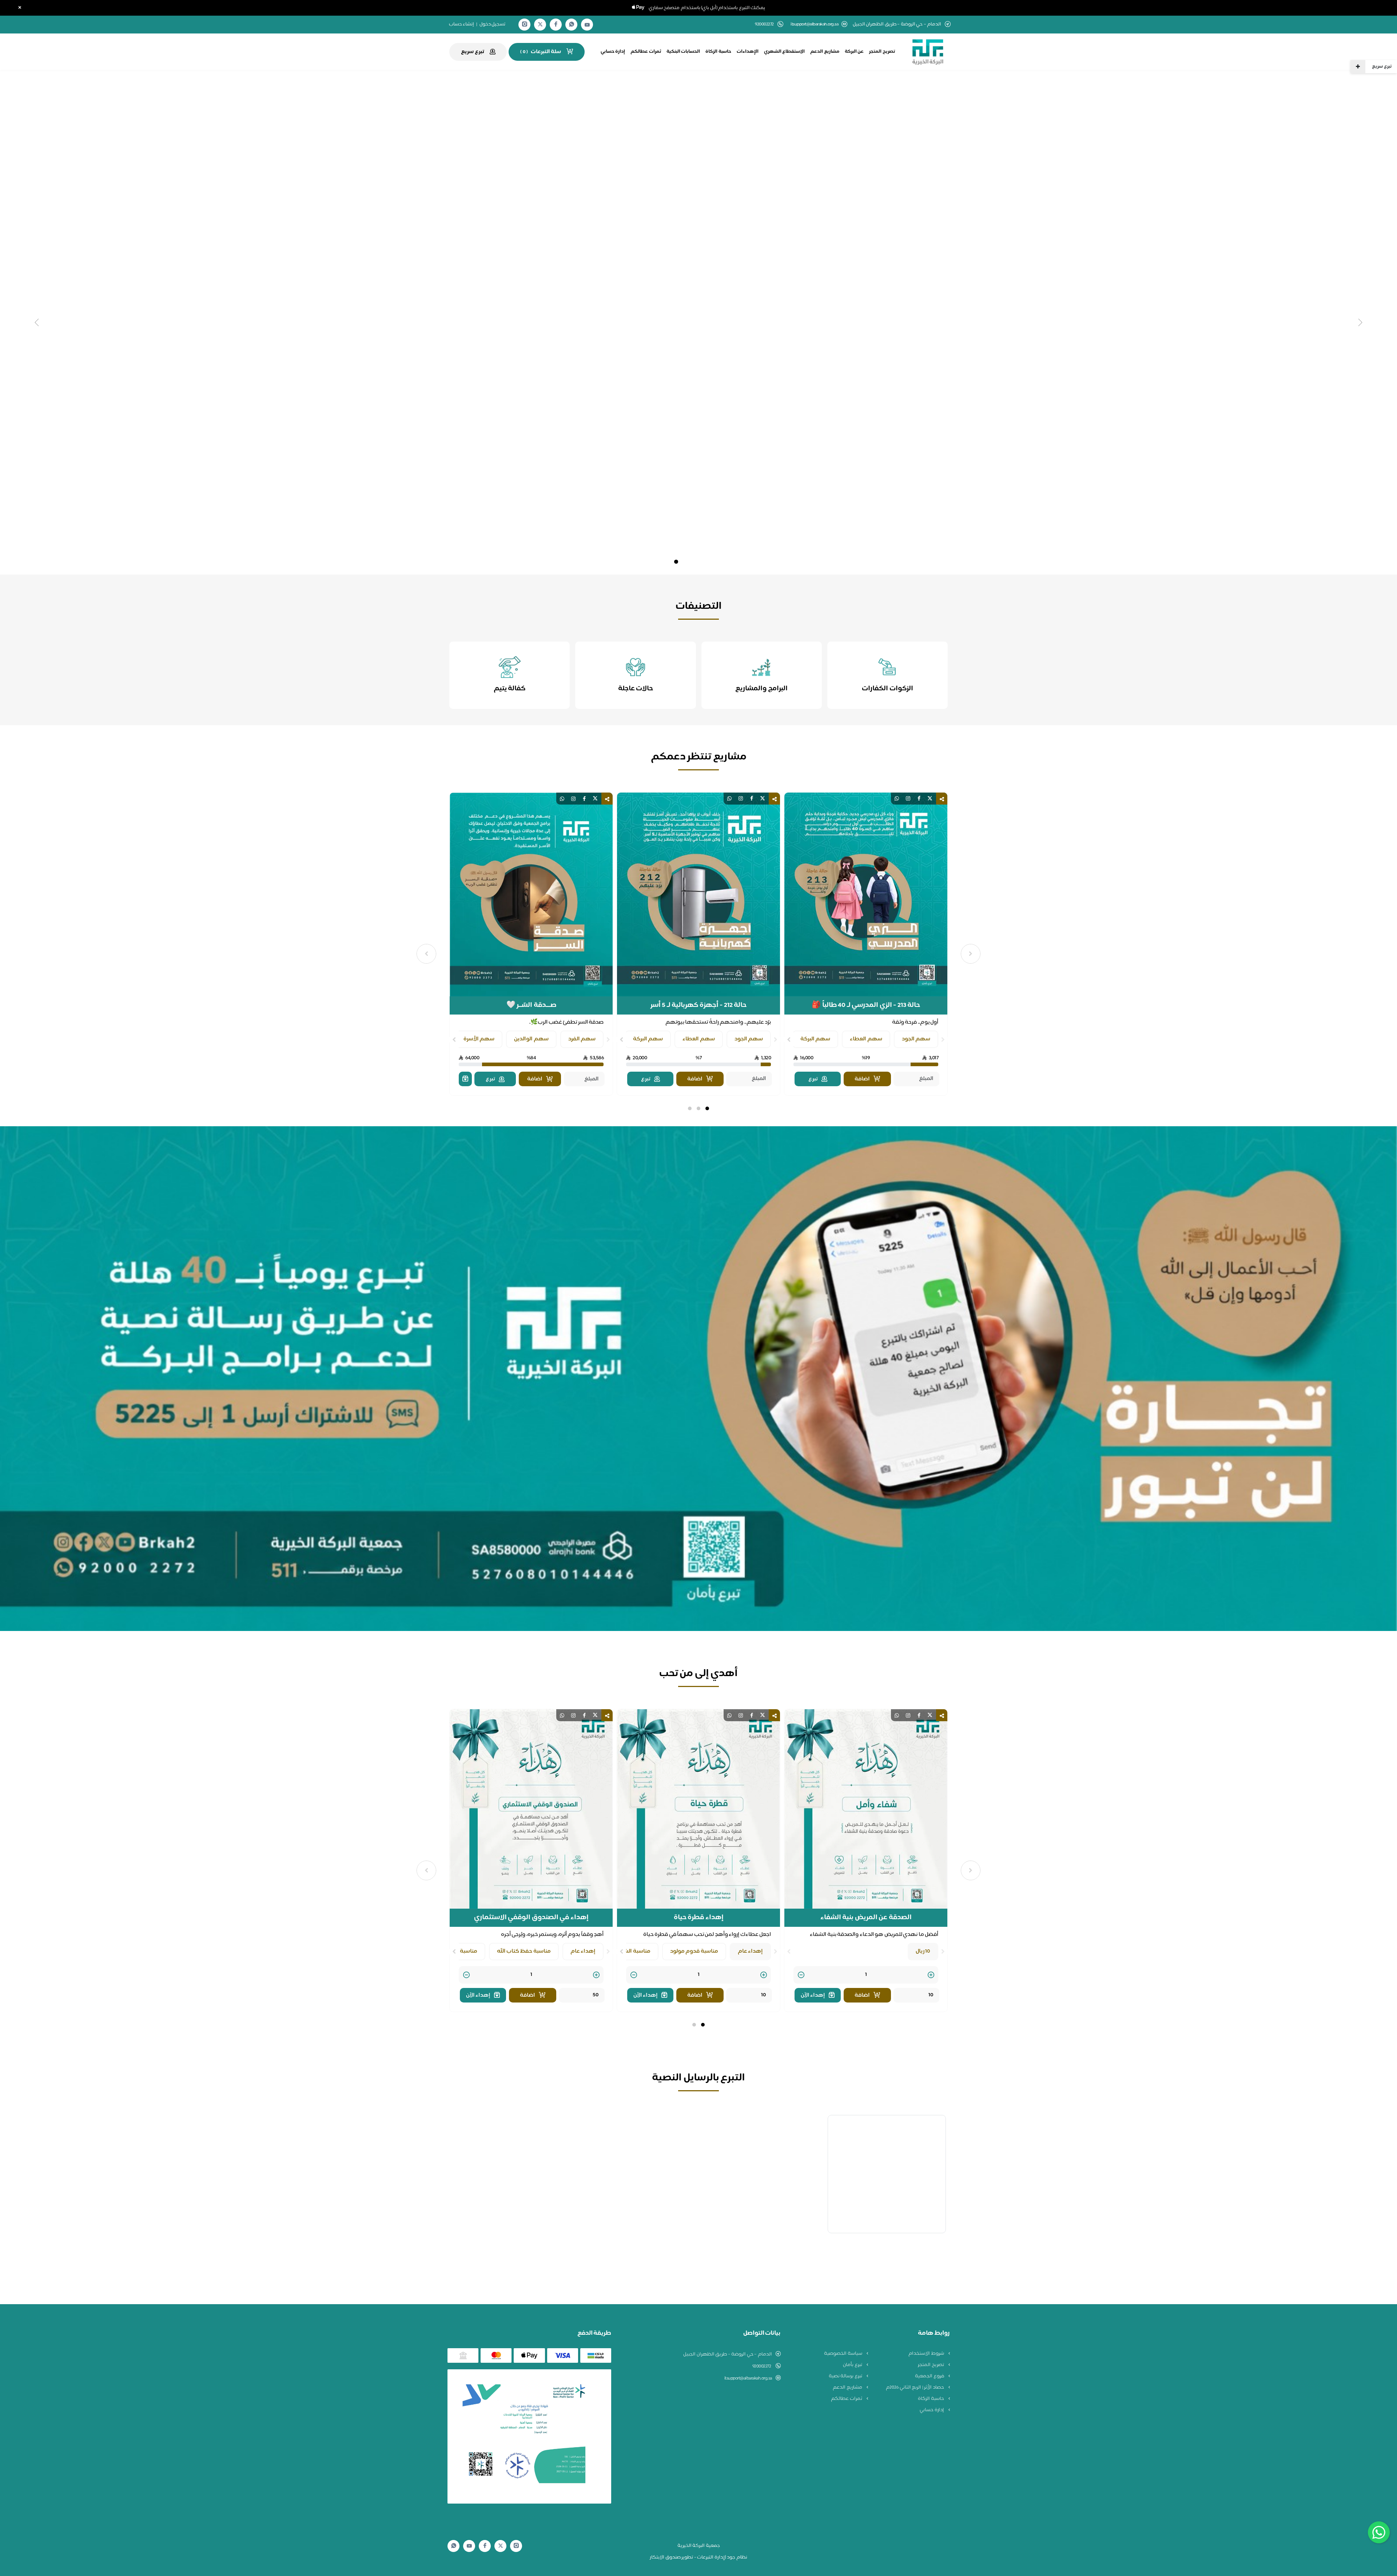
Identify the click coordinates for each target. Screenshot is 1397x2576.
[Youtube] (587, 25)
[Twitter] (540, 25)
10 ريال (923, 1951)
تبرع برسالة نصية (846, 2376)
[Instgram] (525, 25)
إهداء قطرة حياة (699, 1918)
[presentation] (943, 1040)
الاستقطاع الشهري (785, 52)
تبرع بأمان (853, 2365)
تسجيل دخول (493, 24)
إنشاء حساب (462, 24)
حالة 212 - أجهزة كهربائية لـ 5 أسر (699, 1005)
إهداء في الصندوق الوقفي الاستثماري (531, 1918)
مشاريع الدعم (825, 52)
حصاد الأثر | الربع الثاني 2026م (915, 2388)
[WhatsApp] (572, 25)
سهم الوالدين (531, 1039)
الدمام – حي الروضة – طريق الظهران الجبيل (728, 2354)
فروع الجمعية (930, 2376)
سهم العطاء (866, 1039)
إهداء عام (751, 1951)
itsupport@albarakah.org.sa (814, 25)
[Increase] (931, 1975)
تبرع (813, 1079)
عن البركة (854, 52)
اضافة (862, 1079)
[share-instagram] (908, 799)
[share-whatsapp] (897, 799)
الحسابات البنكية (683, 52)
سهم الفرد (582, 1039)
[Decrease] (801, 1975)
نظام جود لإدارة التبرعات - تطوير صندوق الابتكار (698, 2557)
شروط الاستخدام (927, 2354)
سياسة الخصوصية (843, 2354)
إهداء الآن (813, 1995)
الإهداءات (748, 52)
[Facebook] (556, 25)
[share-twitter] (930, 799)
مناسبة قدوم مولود (694, 1951)
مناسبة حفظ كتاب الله (524, 1951)
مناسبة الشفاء (633, 1951)
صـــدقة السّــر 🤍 (531, 1005)
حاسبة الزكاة (718, 52)
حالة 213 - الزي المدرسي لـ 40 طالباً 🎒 (866, 1005)
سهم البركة (815, 1039)
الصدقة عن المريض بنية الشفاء (866, 1918)
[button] (707, 1108)
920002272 (762, 2366)
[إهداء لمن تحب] (465, 1079)
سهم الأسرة (479, 1039)
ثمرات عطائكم (646, 52)
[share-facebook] (919, 799)
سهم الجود (916, 1039)
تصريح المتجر (882, 52)
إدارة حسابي (613, 52)
